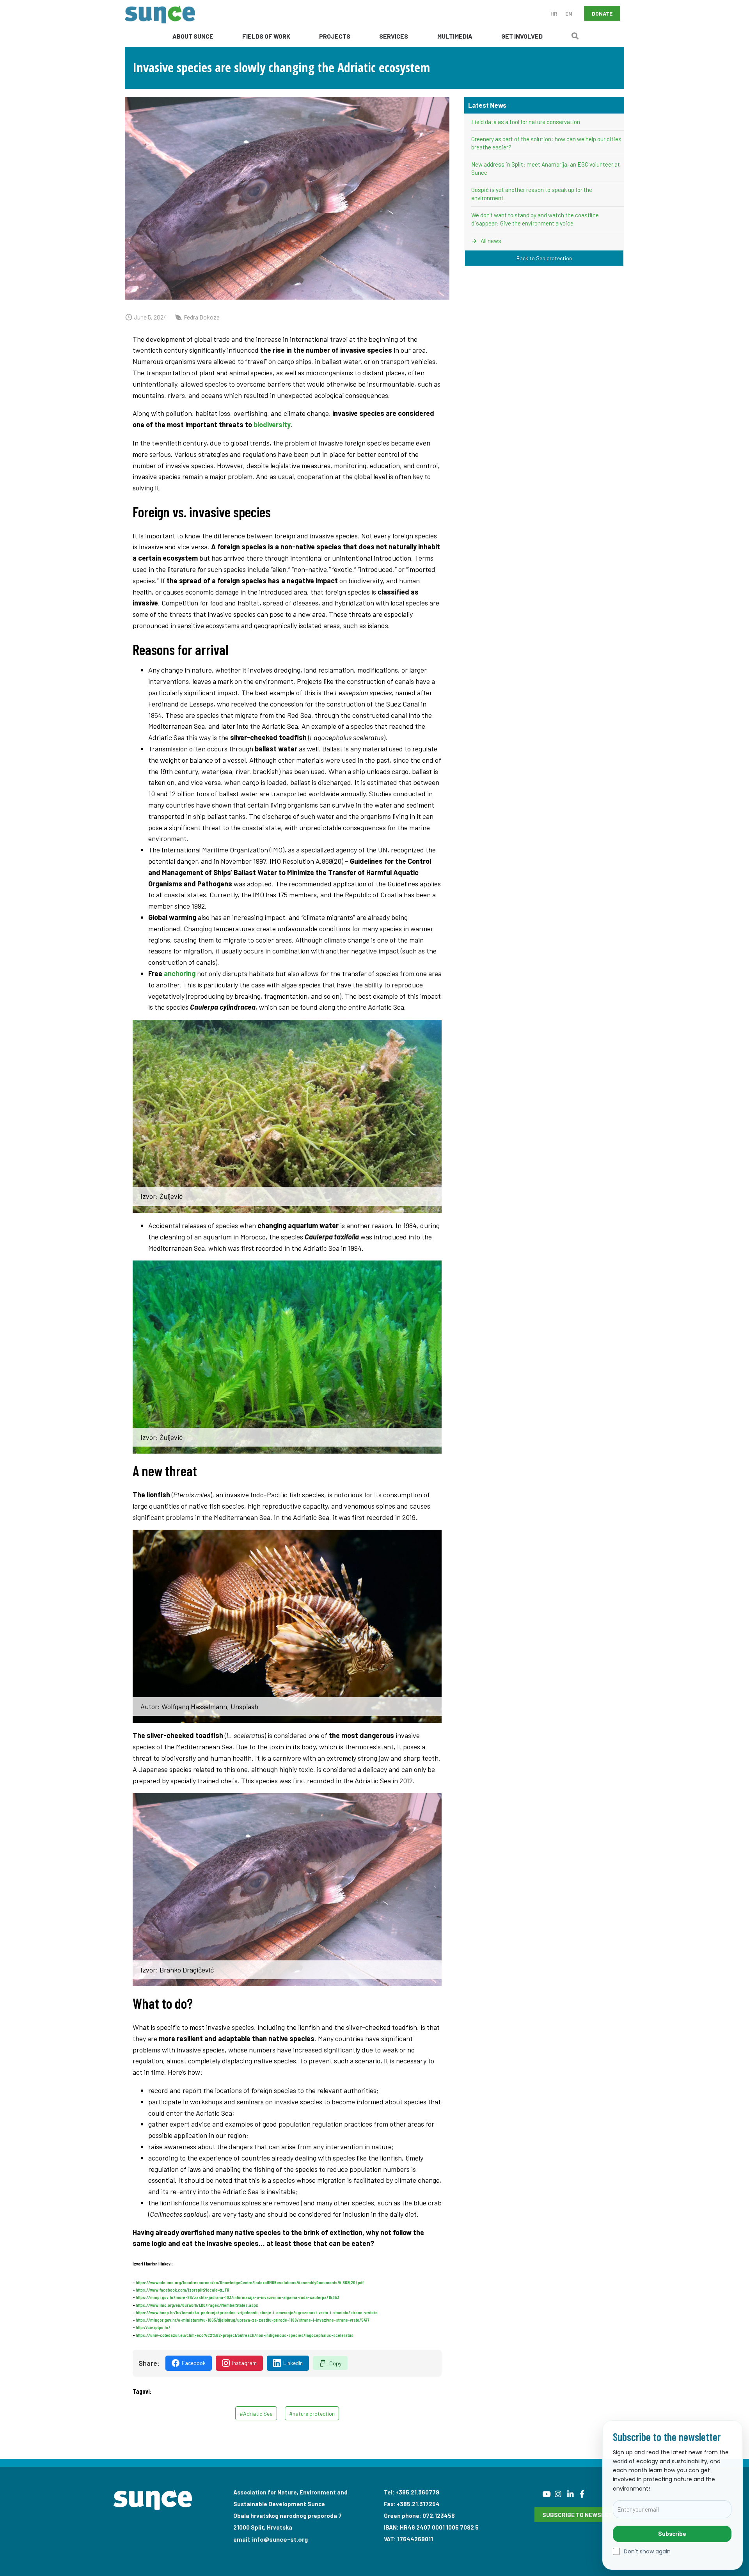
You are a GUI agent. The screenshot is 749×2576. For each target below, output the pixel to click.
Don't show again (647, 2552)
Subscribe (672, 2533)
